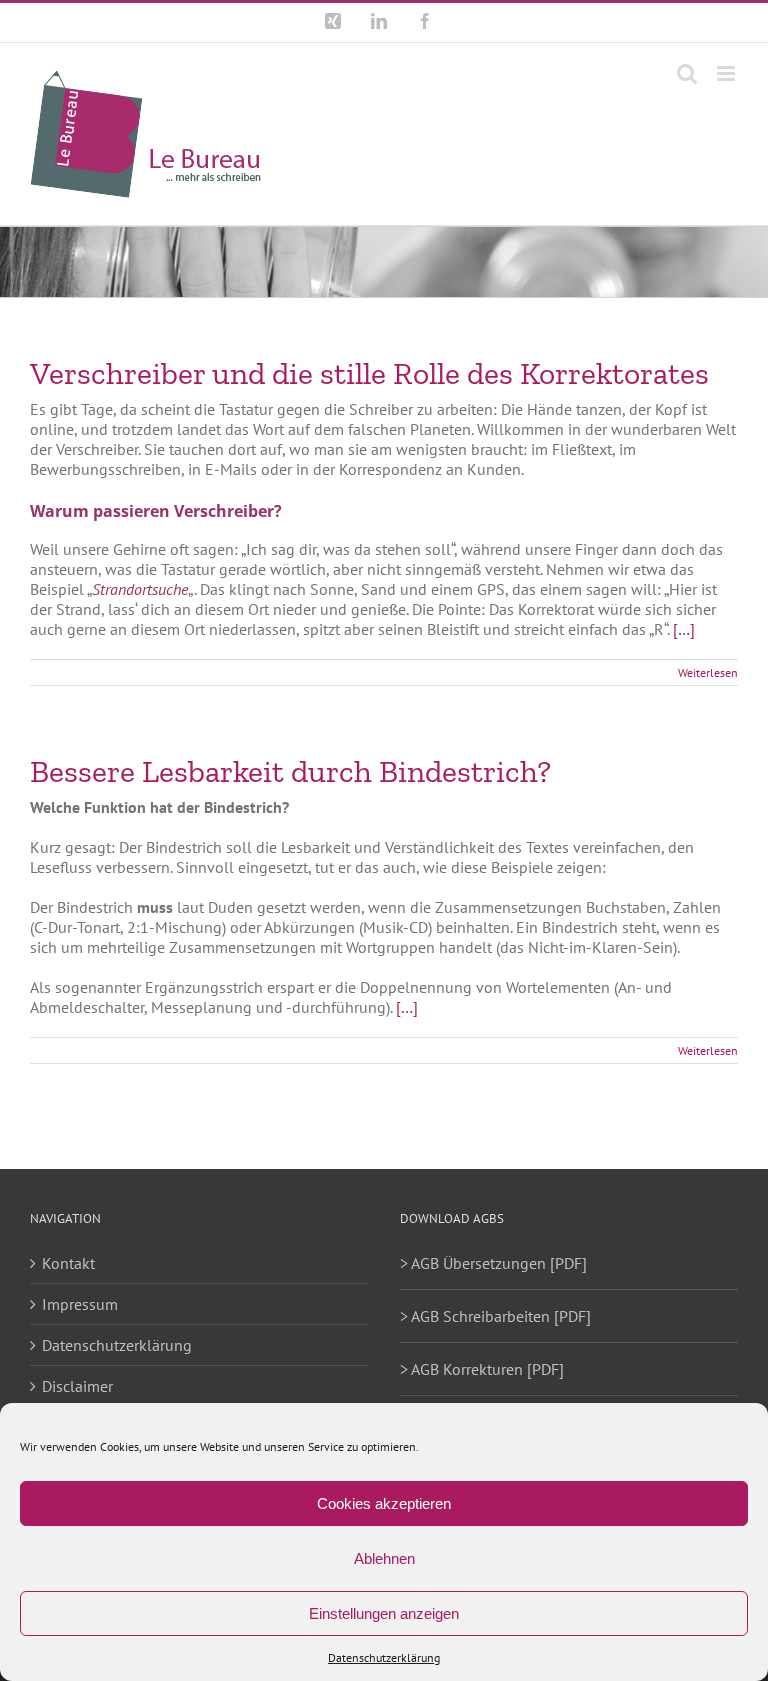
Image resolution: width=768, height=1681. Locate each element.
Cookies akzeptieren (384, 1503)
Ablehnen (384, 1558)
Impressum (80, 1304)
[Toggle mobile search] (687, 73)
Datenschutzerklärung (384, 1657)
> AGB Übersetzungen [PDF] (493, 1263)
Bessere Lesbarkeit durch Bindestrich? (290, 771)
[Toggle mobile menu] (727, 73)
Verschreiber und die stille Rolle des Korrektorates (369, 373)
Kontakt (68, 1263)
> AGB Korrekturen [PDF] (482, 1369)
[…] (684, 629)
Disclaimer (77, 1386)
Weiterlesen (708, 672)
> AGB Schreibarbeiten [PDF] (495, 1316)
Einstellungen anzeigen (384, 1613)
